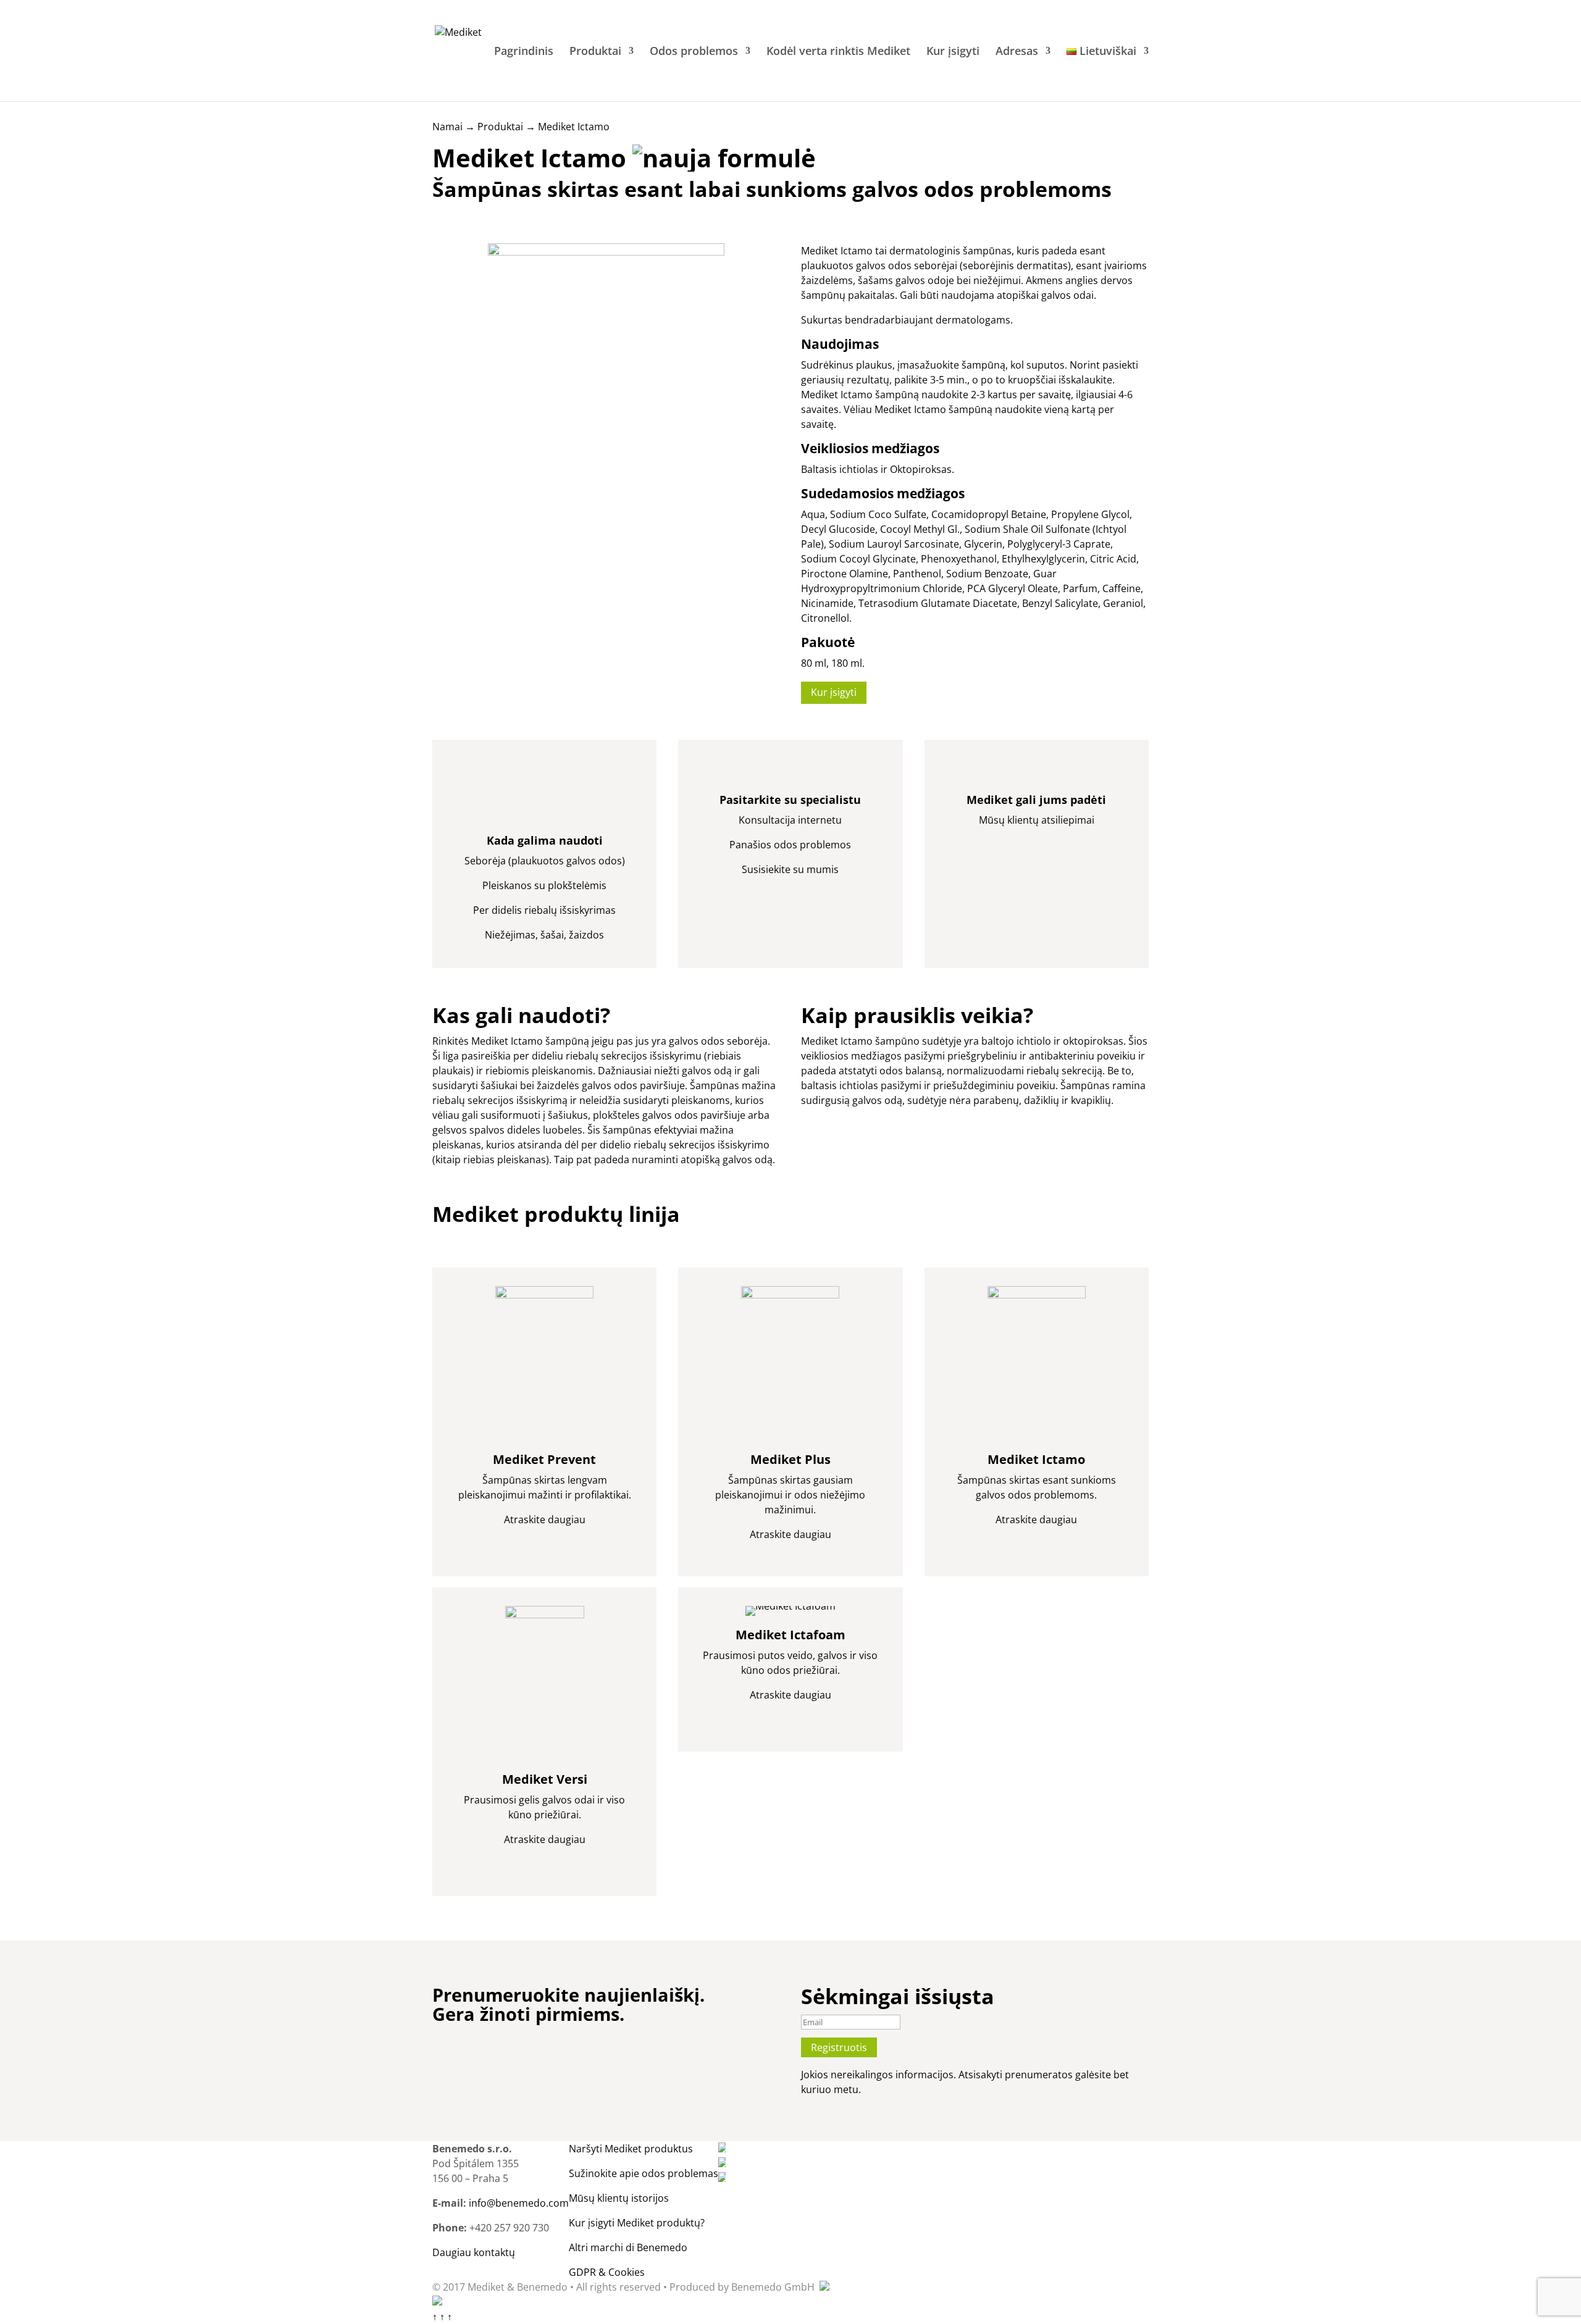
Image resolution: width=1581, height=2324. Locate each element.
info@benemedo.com (519, 2203)
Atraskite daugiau (545, 1519)
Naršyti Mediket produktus (631, 2149)
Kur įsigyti (953, 52)
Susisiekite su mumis (790, 869)
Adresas (1017, 52)
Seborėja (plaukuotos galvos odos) (545, 861)
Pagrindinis (524, 52)
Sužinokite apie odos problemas (644, 2173)
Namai (447, 127)
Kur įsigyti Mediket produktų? (637, 2223)
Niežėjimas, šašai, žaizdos (544, 935)
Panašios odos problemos (790, 845)
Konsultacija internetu (790, 820)
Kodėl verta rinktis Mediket (838, 52)
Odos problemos (694, 52)
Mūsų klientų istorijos (619, 2198)
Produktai (595, 52)
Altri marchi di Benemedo (628, 2247)
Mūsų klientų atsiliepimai (1037, 820)
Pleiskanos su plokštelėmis (544, 885)
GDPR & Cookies (607, 2272)
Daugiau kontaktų (474, 2252)
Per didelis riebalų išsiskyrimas (544, 910)
